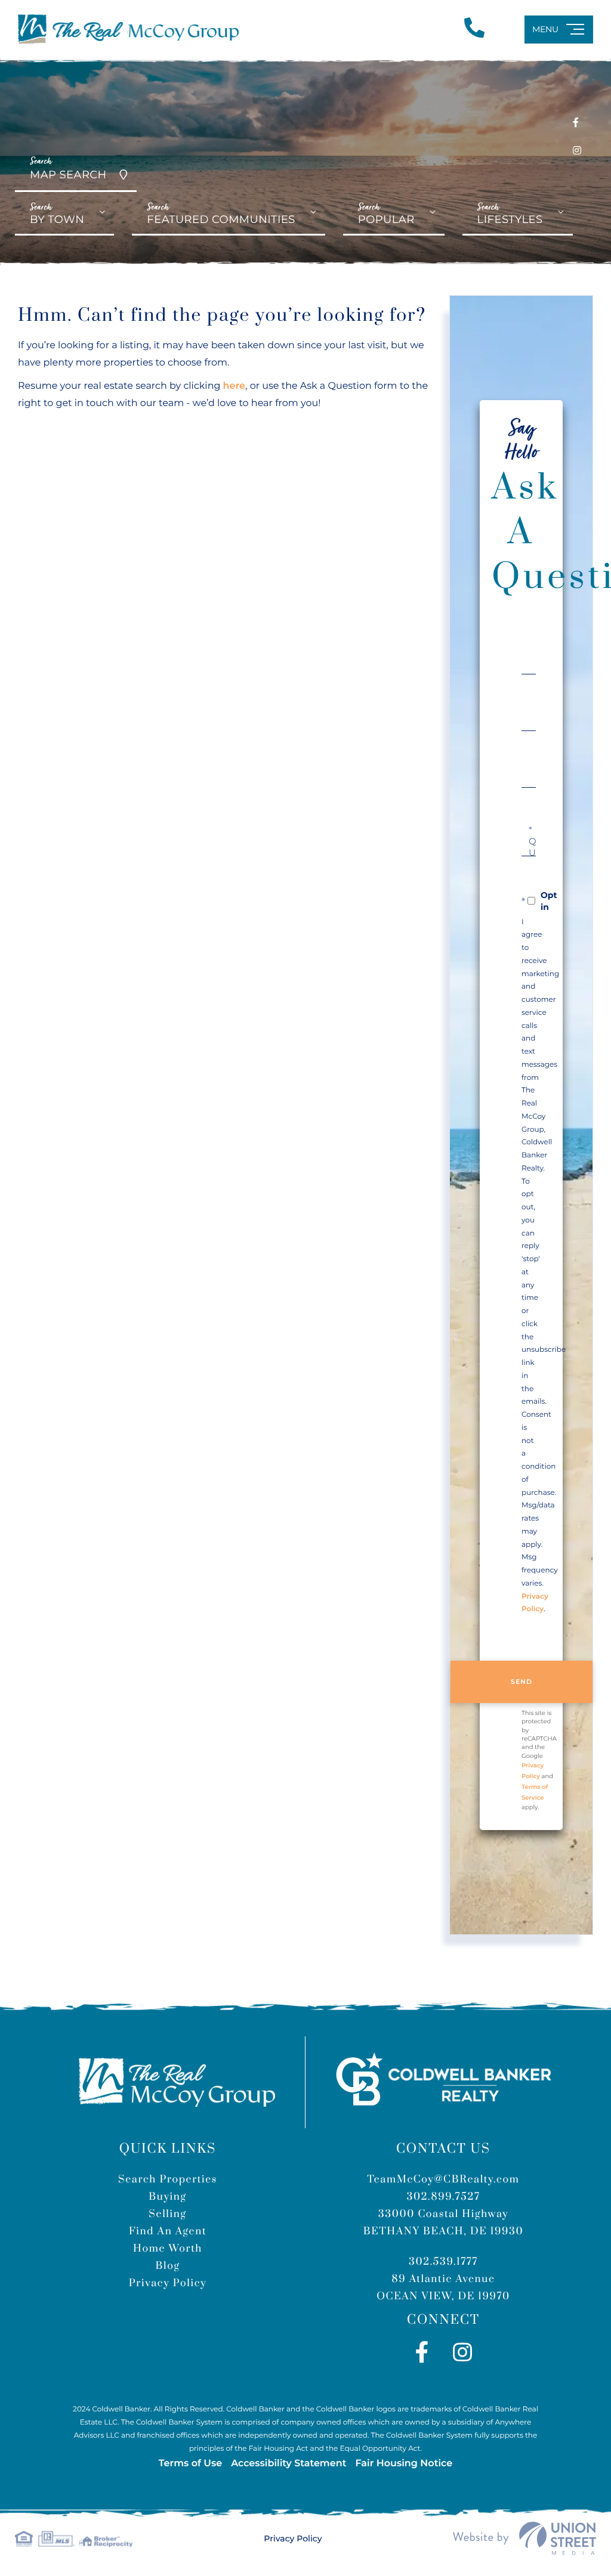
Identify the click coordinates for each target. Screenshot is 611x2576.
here (234, 386)
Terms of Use (190, 2464)
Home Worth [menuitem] (168, 2249)
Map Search (68, 168)
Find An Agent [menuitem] (168, 2231)
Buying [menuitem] (168, 2197)
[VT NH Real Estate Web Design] (524, 2538)
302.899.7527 (443, 2197)
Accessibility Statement (288, 2464)
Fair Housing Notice (404, 2464)
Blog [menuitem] (167, 2266)
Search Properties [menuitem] (168, 2179)
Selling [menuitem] (167, 2214)
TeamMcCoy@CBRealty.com (444, 2179)
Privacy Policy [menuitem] (168, 2283)
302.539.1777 (443, 2262)
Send (522, 1682)
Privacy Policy (293, 2538)
